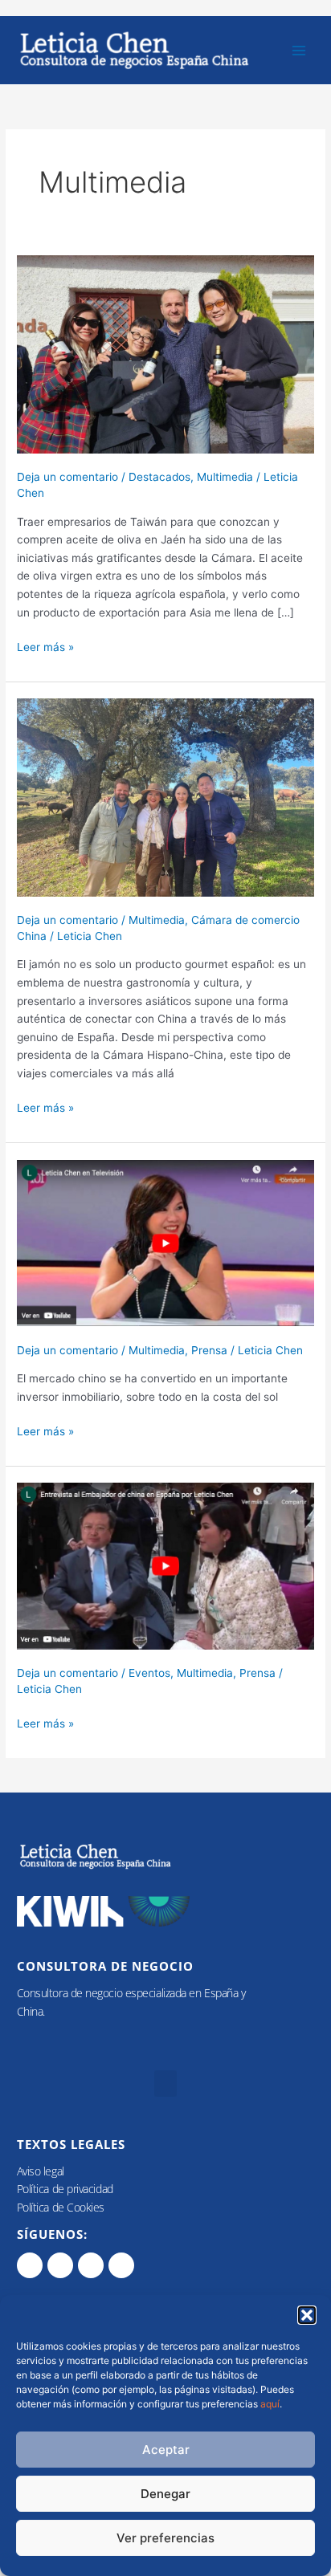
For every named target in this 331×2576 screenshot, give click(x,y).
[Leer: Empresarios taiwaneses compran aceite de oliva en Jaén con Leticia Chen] (165, 353)
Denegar (165, 2494)
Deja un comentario (67, 477)
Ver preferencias (165, 2538)
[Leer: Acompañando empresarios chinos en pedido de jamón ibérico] (165, 796)
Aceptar (166, 2450)
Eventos (149, 1673)
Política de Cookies (61, 2207)
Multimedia (225, 477)
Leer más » (45, 646)
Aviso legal (41, 2171)
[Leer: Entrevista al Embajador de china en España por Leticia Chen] (165, 1565)
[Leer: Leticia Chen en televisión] (165, 1242)
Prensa (209, 1350)
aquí (270, 2404)
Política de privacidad (65, 2189)
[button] (307, 2315)
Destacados (159, 477)
